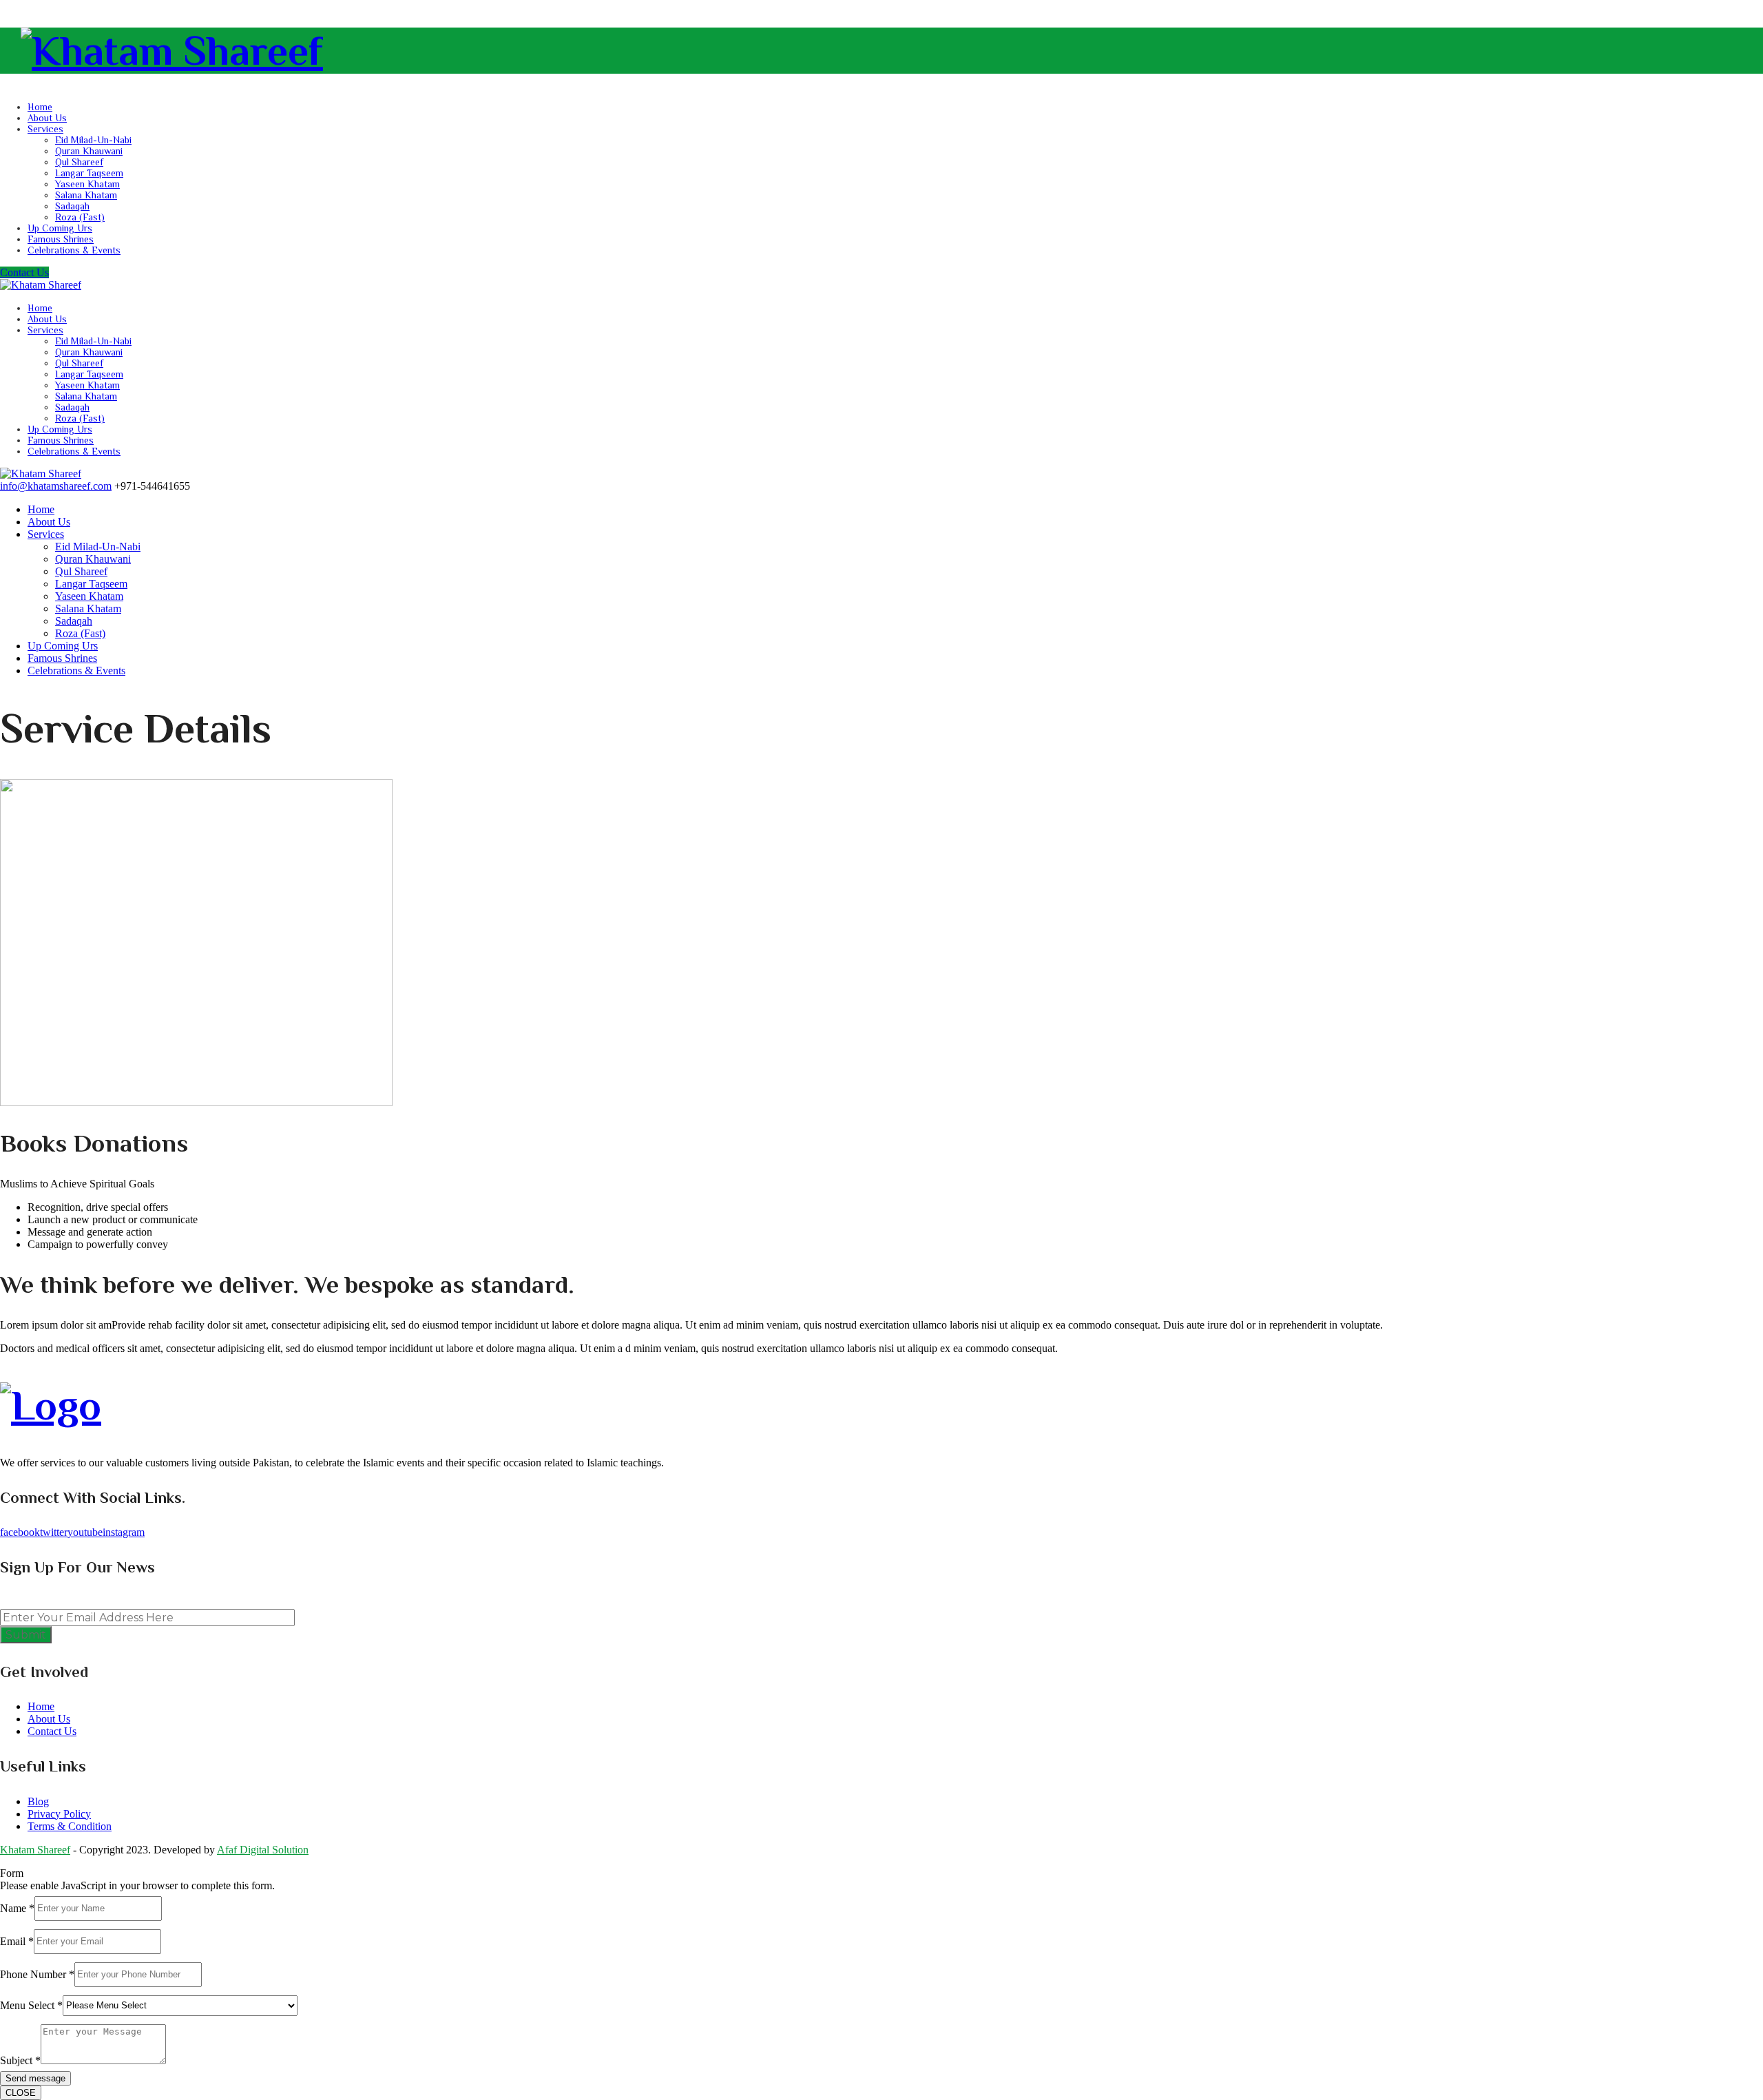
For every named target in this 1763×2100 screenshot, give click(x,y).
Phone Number (37, 1974)
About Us (47, 118)
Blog (38, 1801)
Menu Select (31, 2005)
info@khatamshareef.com (56, 486)
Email (17, 1941)
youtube (85, 1532)
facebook (20, 1532)
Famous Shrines (61, 239)
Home (40, 107)
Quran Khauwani (89, 151)
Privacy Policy (59, 1814)
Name (17, 1907)
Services (45, 129)
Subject (20, 2060)
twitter (54, 1532)
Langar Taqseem (89, 173)
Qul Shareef (79, 162)
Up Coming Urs (60, 228)
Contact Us (24, 272)
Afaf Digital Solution (263, 1850)
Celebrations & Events (74, 250)
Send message (35, 2078)
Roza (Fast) (80, 217)
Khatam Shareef (35, 1850)
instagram (124, 1532)
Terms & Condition (70, 1826)
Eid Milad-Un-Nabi (93, 140)
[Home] (41, 474)
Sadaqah (72, 206)
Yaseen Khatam (87, 184)
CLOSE (21, 2093)
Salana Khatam (86, 195)
